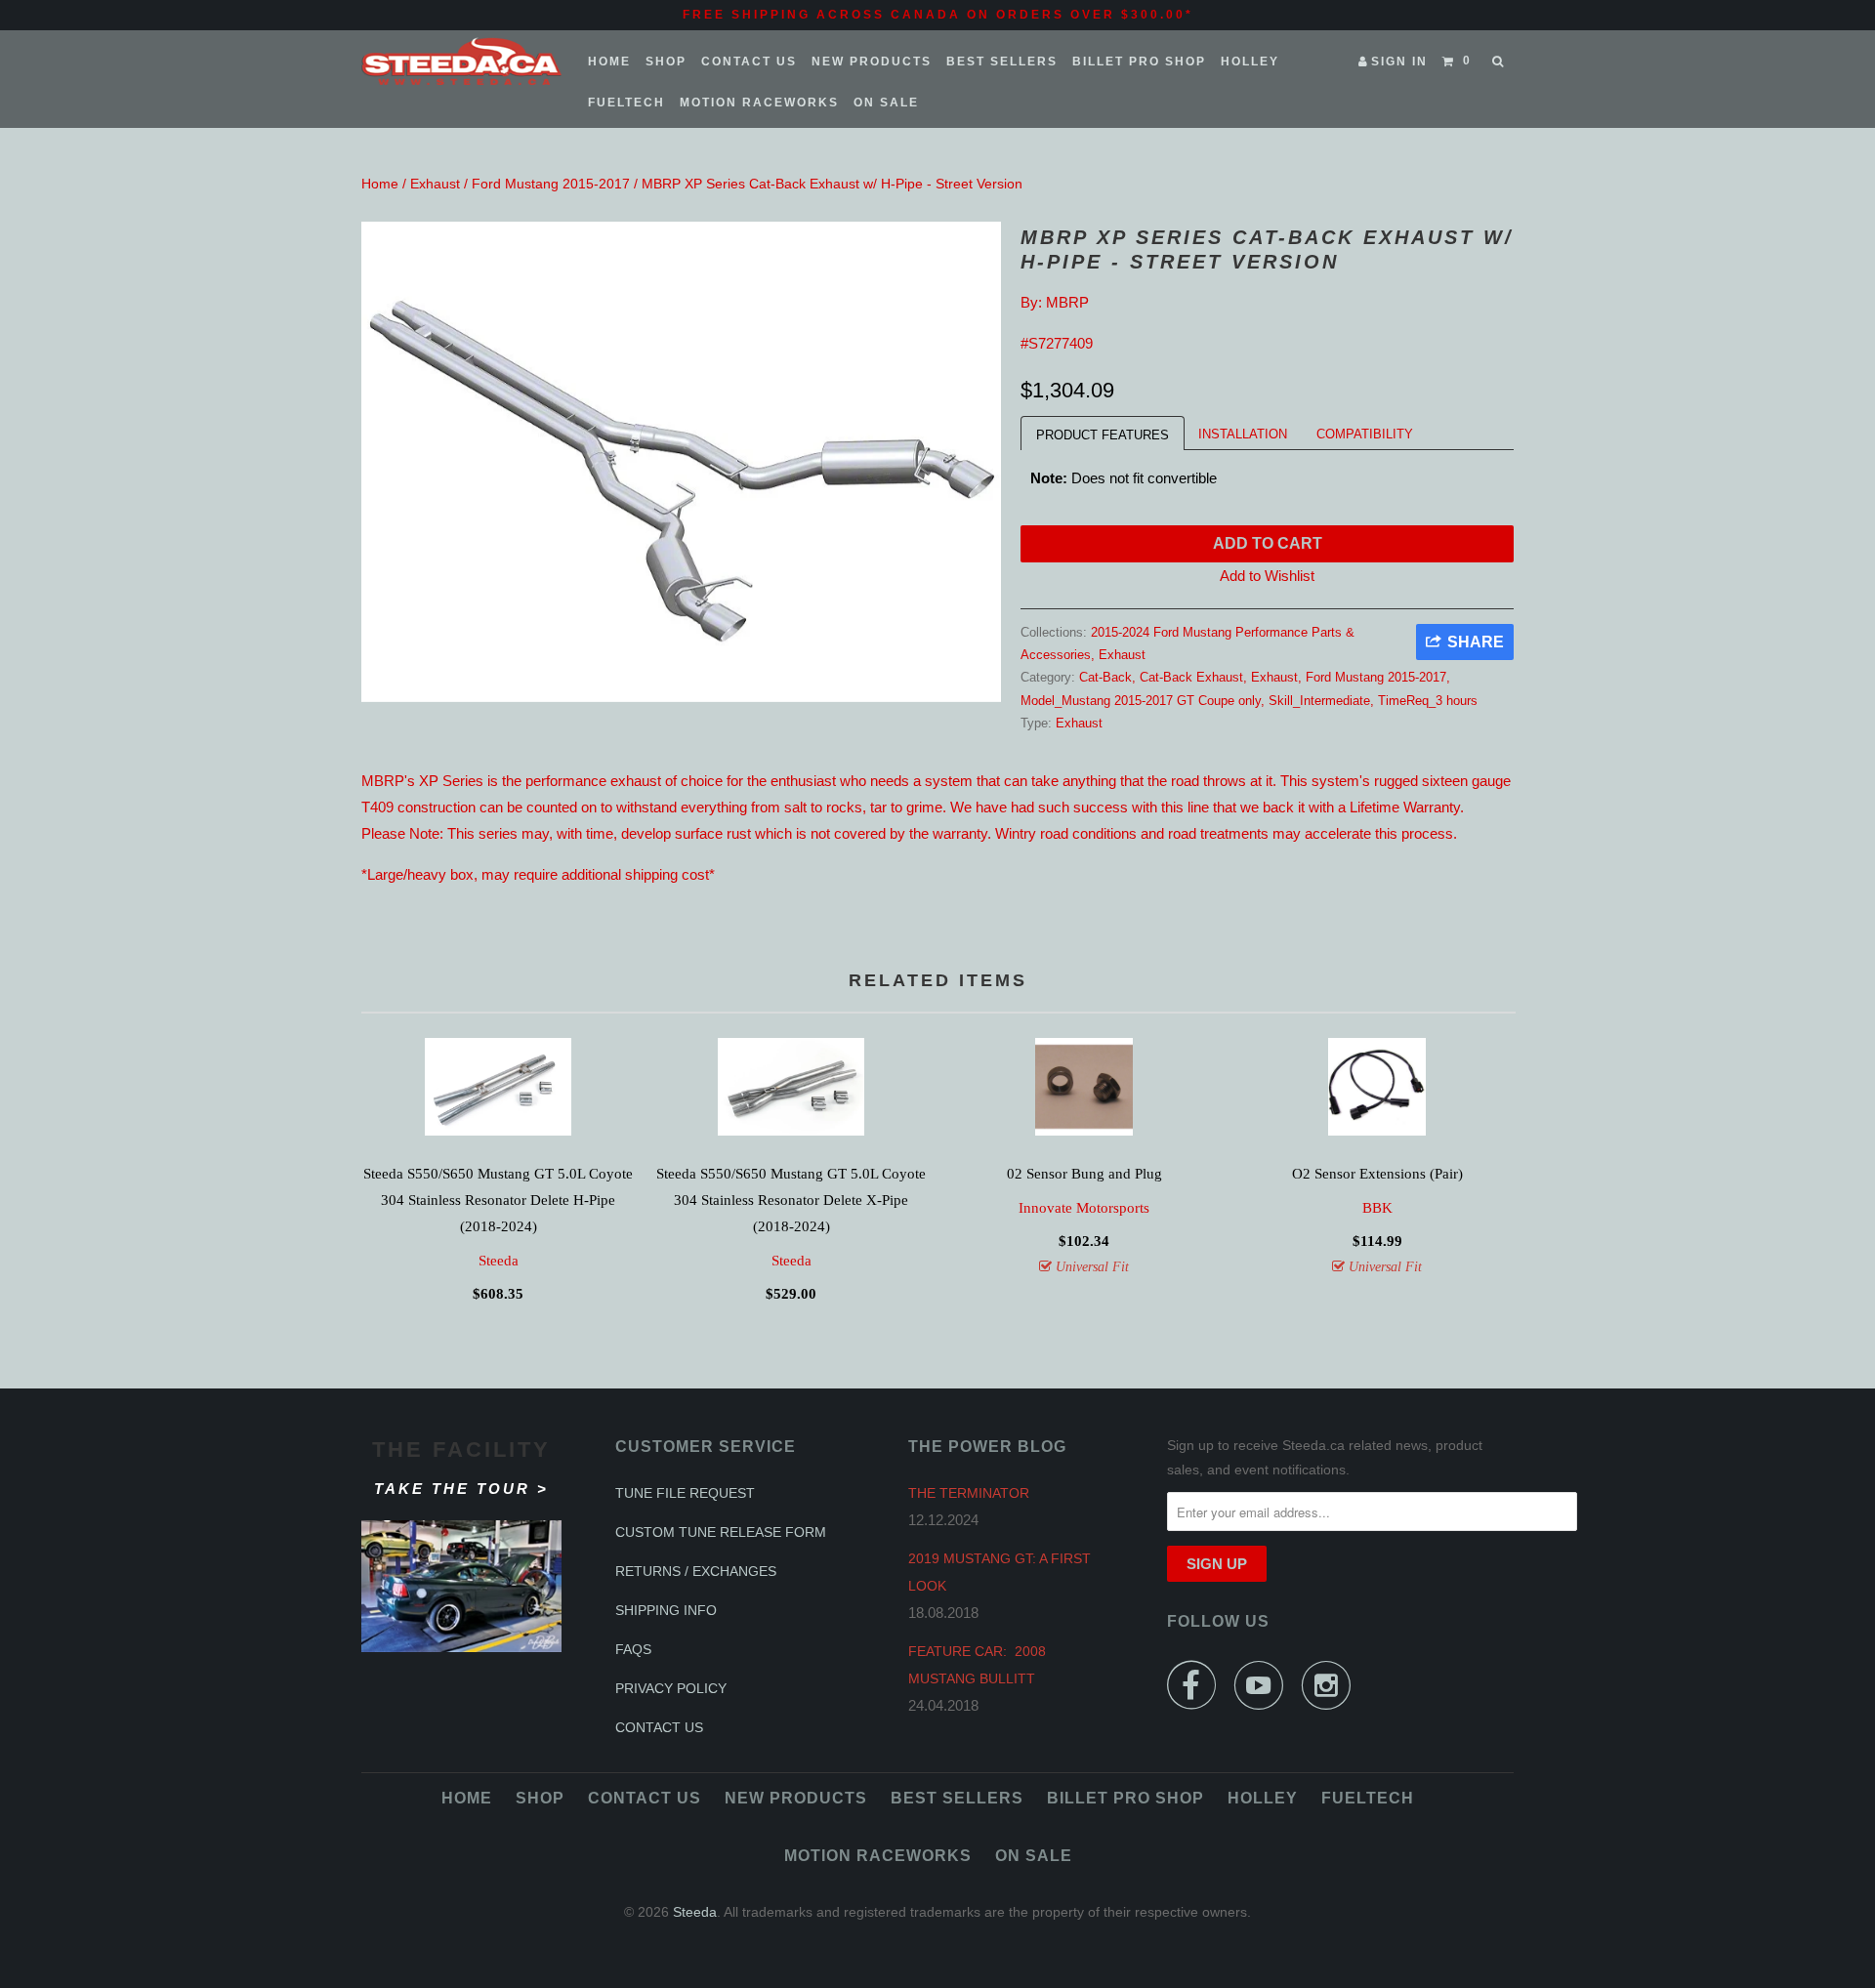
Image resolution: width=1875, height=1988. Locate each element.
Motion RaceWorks (759, 103)
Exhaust (435, 184)
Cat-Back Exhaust (1191, 677)
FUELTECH (626, 103)
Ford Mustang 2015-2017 (551, 184)
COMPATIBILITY (1365, 434)
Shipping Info (666, 1610)
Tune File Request (685, 1493)
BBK (1377, 1208)
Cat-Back (1105, 677)
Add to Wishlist (1267, 576)
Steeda (499, 1261)
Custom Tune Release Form (721, 1532)
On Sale (886, 103)
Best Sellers (1002, 62)
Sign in (1399, 62)
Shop (666, 62)
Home (609, 62)
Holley (1250, 62)
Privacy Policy (671, 1688)
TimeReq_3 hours (1428, 701)
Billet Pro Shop (1139, 62)
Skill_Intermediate (1319, 701)
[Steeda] (461, 62)
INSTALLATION (1243, 434)
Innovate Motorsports (1084, 1208)
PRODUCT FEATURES (1103, 435)
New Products (872, 62)
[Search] (1500, 62)
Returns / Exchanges (696, 1571)
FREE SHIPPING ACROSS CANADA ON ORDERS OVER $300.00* (938, 15)
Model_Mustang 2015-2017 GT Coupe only (1141, 701)
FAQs (633, 1649)
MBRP (1067, 302)
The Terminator (969, 1493)
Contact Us (749, 62)
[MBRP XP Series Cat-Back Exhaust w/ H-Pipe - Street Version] (681, 462)
